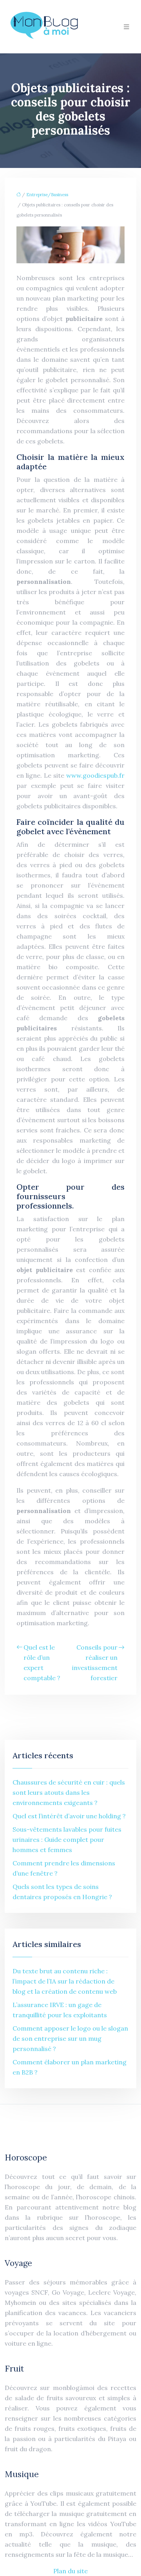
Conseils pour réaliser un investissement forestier (95, 1663)
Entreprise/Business (47, 195)
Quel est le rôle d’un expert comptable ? (42, 1663)
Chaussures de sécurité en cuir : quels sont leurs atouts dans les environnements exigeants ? (69, 1792)
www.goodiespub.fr (95, 775)
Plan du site (70, 2571)
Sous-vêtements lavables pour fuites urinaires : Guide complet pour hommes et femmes (67, 1839)
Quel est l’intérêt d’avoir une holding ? (69, 1816)
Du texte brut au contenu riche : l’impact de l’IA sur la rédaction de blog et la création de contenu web (65, 1981)
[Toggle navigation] (127, 27)
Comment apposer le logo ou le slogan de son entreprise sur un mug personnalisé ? (70, 2038)
